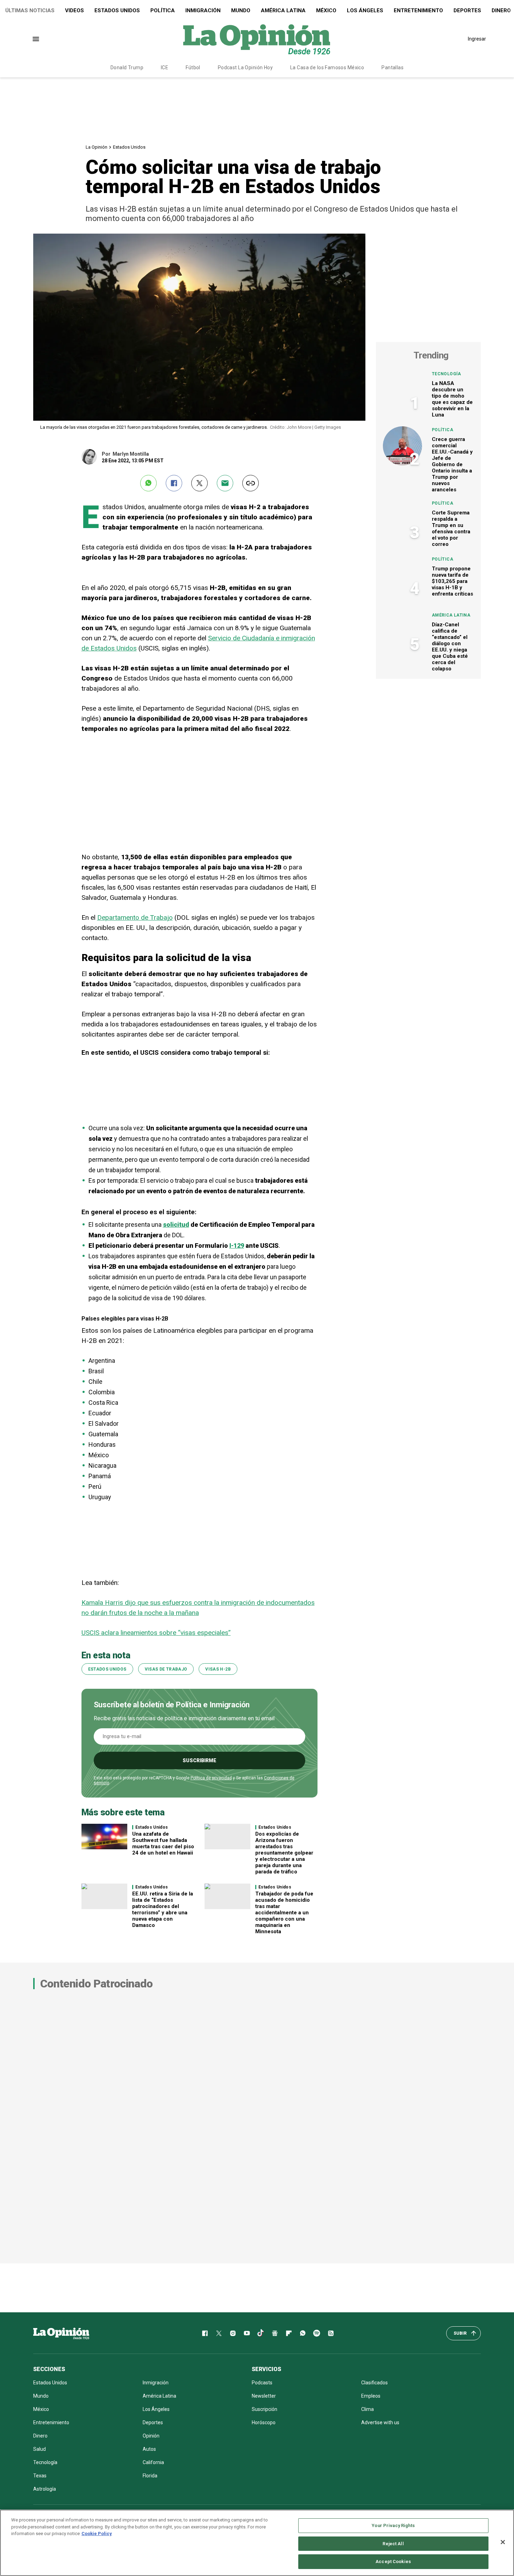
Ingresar (477, 39)
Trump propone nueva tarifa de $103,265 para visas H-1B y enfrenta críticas (452, 581)
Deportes (467, 10)
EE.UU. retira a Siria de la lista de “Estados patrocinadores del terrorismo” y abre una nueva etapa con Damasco (163, 1909)
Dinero (40, 2436)
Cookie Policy (97, 2534)
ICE (165, 67)
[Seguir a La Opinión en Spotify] (317, 2333)
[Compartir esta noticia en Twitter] (199, 483)
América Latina (283, 10)
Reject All (393, 2544)
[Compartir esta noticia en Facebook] (174, 483)
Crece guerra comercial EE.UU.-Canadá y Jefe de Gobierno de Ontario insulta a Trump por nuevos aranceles (452, 464)
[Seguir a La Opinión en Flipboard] (289, 2333)
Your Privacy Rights (393, 2525)
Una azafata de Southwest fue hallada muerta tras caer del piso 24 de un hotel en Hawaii (163, 1843)
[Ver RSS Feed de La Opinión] (331, 2333)
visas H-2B (218, 1669)
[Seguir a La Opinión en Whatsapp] (303, 2333)
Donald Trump (127, 67)
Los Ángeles (365, 10)
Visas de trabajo (166, 1669)
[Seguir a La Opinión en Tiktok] (261, 2333)
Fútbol (193, 67)
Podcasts (262, 2383)
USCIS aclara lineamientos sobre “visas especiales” (156, 1633)
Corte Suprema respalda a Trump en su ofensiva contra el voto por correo (451, 528)
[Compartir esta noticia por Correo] (225, 483)
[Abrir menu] (36, 39)
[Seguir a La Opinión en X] (219, 2333)
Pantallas (392, 67)
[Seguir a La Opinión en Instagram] (233, 2333)
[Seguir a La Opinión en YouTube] (247, 2333)
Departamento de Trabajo (135, 917)
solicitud (176, 1225)
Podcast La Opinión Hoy (245, 67)
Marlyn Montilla (131, 454)
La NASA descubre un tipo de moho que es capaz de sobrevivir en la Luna (452, 399)
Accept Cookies (393, 2561)
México (326, 10)
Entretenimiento (418, 10)
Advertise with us (380, 2422)
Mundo (241, 10)
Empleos (371, 2396)
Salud (40, 2449)
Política (163, 10)
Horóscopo (264, 2422)
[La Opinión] (257, 39)
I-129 (237, 1246)
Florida (150, 2476)
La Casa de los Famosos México (327, 67)
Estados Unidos (117, 10)
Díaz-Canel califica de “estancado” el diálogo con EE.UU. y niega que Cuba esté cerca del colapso (450, 647)
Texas (40, 2476)
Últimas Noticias (30, 10)
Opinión (151, 2436)
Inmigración (203, 10)
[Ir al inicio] (61, 2333)
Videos (74, 10)
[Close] (503, 2542)
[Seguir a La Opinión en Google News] (275, 2333)
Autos (149, 2449)
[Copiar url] (251, 483)
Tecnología (447, 374)
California (153, 2462)
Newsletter (264, 2396)
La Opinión (97, 147)
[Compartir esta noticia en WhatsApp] (148, 483)
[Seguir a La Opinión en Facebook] (205, 2333)
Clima (367, 2409)
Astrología (45, 2489)
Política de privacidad (211, 1778)
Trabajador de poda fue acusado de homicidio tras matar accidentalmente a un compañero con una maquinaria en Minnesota (284, 1913)
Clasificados (374, 2383)
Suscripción (265, 2409)
